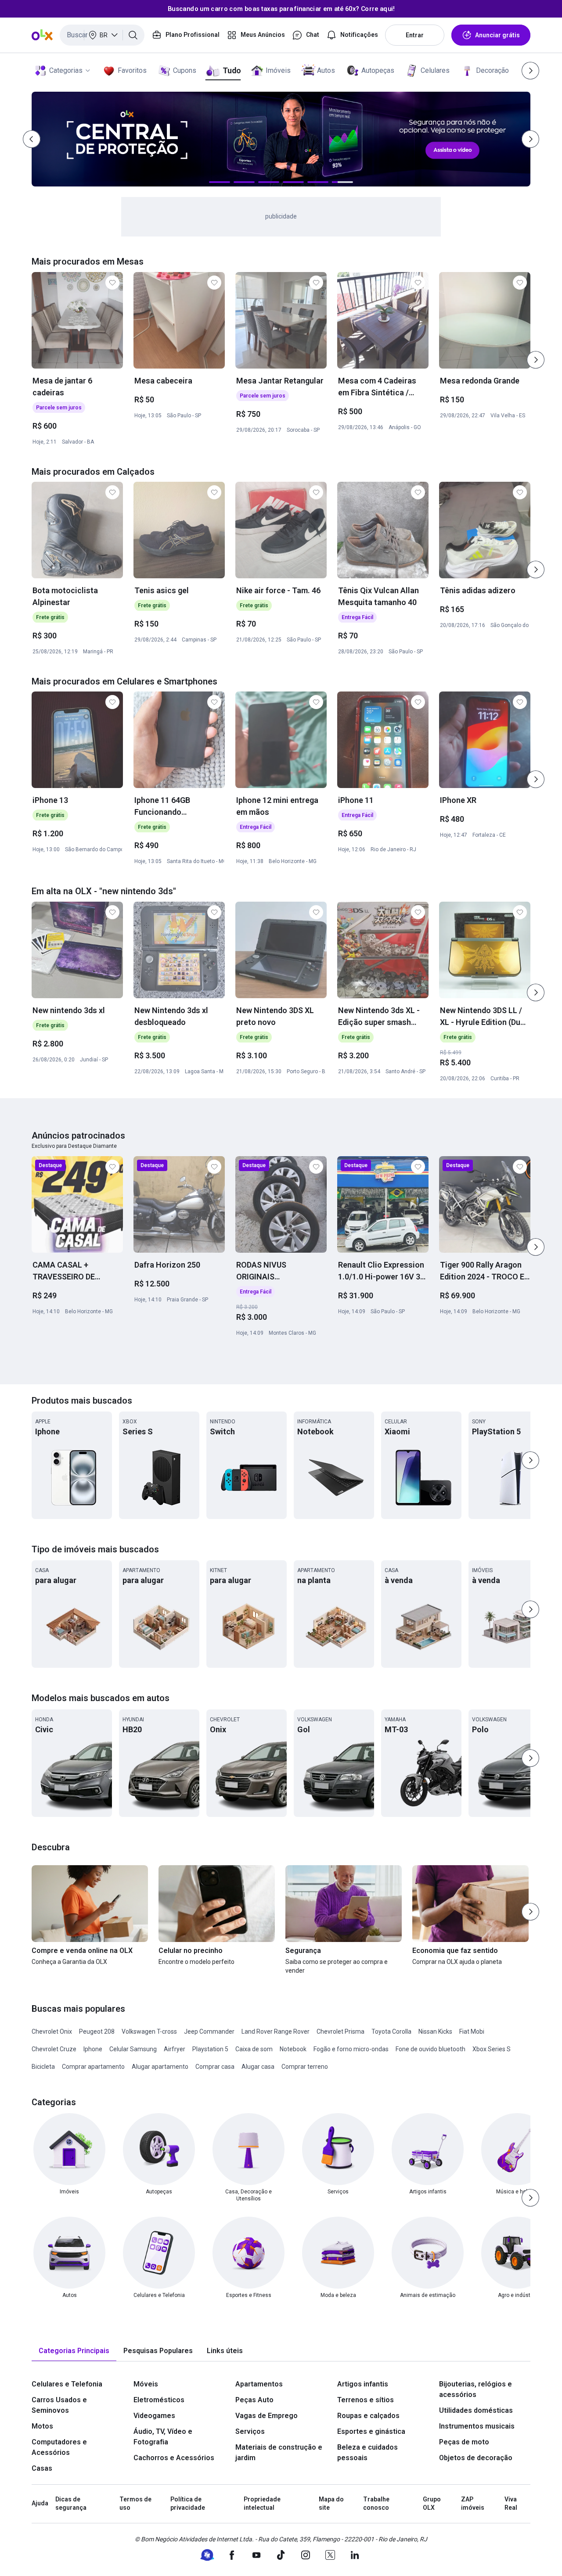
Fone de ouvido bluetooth (431, 2049)
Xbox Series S (492, 2049)
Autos (326, 70)
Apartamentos (259, 2384)
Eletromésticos (159, 2400)
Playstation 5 (210, 2049)
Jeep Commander (209, 2031)
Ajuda (40, 2503)
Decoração (492, 70)
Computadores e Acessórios (59, 2447)
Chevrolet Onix (52, 2031)
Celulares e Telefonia (67, 2384)
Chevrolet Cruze (54, 2049)
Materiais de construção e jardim (279, 2452)
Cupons (185, 70)
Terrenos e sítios (366, 2400)
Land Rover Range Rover (276, 2031)
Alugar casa (258, 2067)
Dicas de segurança (71, 2504)
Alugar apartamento (160, 2067)
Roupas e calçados (368, 2416)
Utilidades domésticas (476, 2410)
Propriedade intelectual (262, 2504)
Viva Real (511, 2504)
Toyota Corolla (391, 2031)
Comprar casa (215, 2067)
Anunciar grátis (497, 35)
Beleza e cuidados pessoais (367, 2452)
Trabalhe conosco (376, 2504)
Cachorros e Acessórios (174, 2458)
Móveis (146, 2384)
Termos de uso (135, 2504)
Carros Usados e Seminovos (59, 2405)
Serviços (250, 2431)
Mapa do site (331, 2504)
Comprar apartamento (93, 2067)
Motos (42, 2426)
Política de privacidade (188, 2504)
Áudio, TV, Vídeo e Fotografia (163, 2437)
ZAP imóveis (473, 2504)
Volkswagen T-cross (149, 2031)
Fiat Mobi (472, 2031)
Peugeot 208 (97, 2031)
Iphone (93, 2049)
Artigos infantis (363, 2384)
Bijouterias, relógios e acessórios (476, 2389)
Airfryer (175, 2049)
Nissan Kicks (435, 2031)
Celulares (435, 70)
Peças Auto (254, 2400)
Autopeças (378, 70)
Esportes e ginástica (371, 2431)
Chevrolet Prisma (340, 2031)
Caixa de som (254, 2049)
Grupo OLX (432, 2504)
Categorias (66, 70)
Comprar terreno (305, 2067)
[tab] (74, 2351)
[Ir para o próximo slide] (536, 360)
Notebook (293, 2049)
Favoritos (132, 70)
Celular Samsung (133, 2049)
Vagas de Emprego (267, 2416)
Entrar (415, 35)
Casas (42, 2468)
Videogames (154, 2416)
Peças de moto (464, 2442)
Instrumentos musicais (477, 2426)
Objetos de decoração (476, 2458)
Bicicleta (43, 2067)
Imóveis (278, 70)
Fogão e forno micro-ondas (351, 2049)
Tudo (232, 70)
